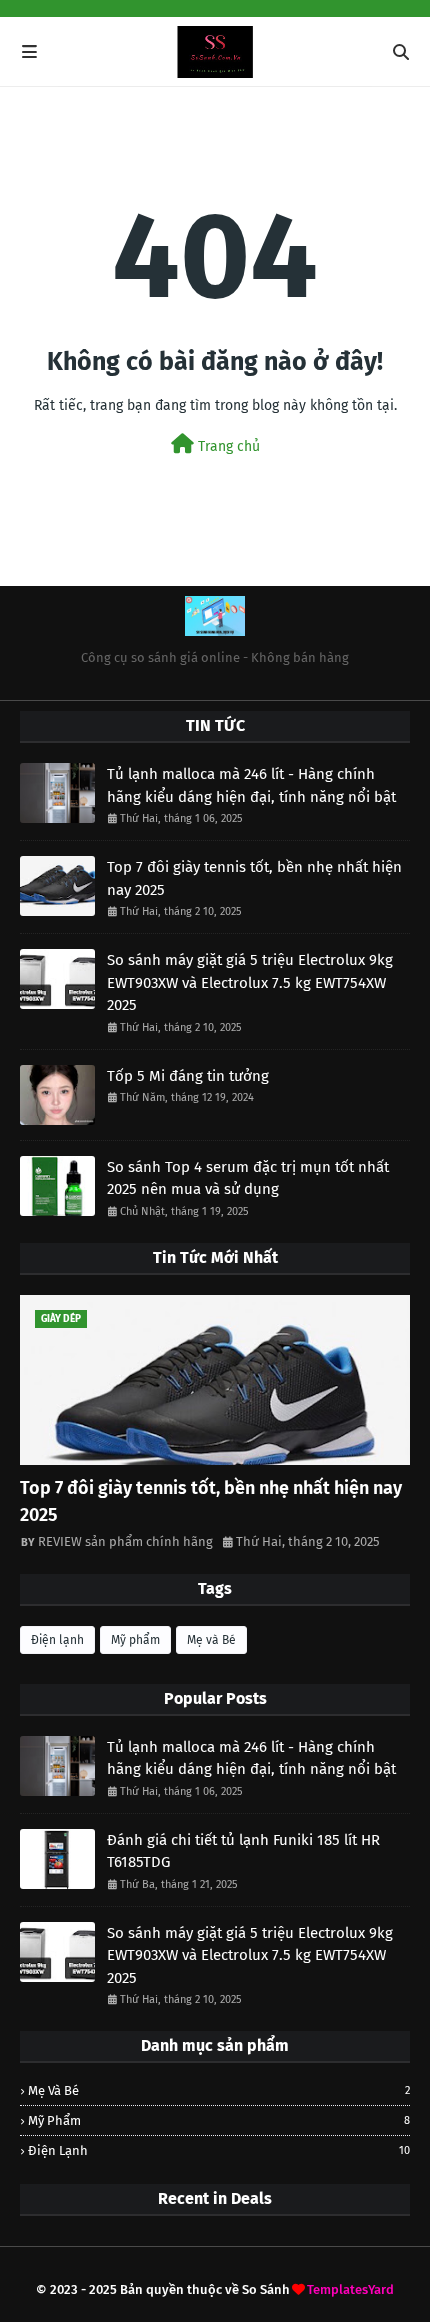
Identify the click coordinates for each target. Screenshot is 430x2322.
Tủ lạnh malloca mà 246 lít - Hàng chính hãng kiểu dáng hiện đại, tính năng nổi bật (251, 785)
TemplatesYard (350, 2289)
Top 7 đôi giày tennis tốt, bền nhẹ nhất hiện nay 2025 (254, 878)
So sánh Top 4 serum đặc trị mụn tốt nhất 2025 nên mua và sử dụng (248, 1178)
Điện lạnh (57, 1640)
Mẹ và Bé (211, 1640)
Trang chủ (227, 446)
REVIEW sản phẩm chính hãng (125, 1541)
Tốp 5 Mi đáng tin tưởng (188, 1076)
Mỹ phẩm (135, 1640)
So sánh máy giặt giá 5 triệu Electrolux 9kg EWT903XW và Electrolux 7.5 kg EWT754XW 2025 (250, 982)
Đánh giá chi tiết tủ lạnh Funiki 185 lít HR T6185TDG (243, 1851)
